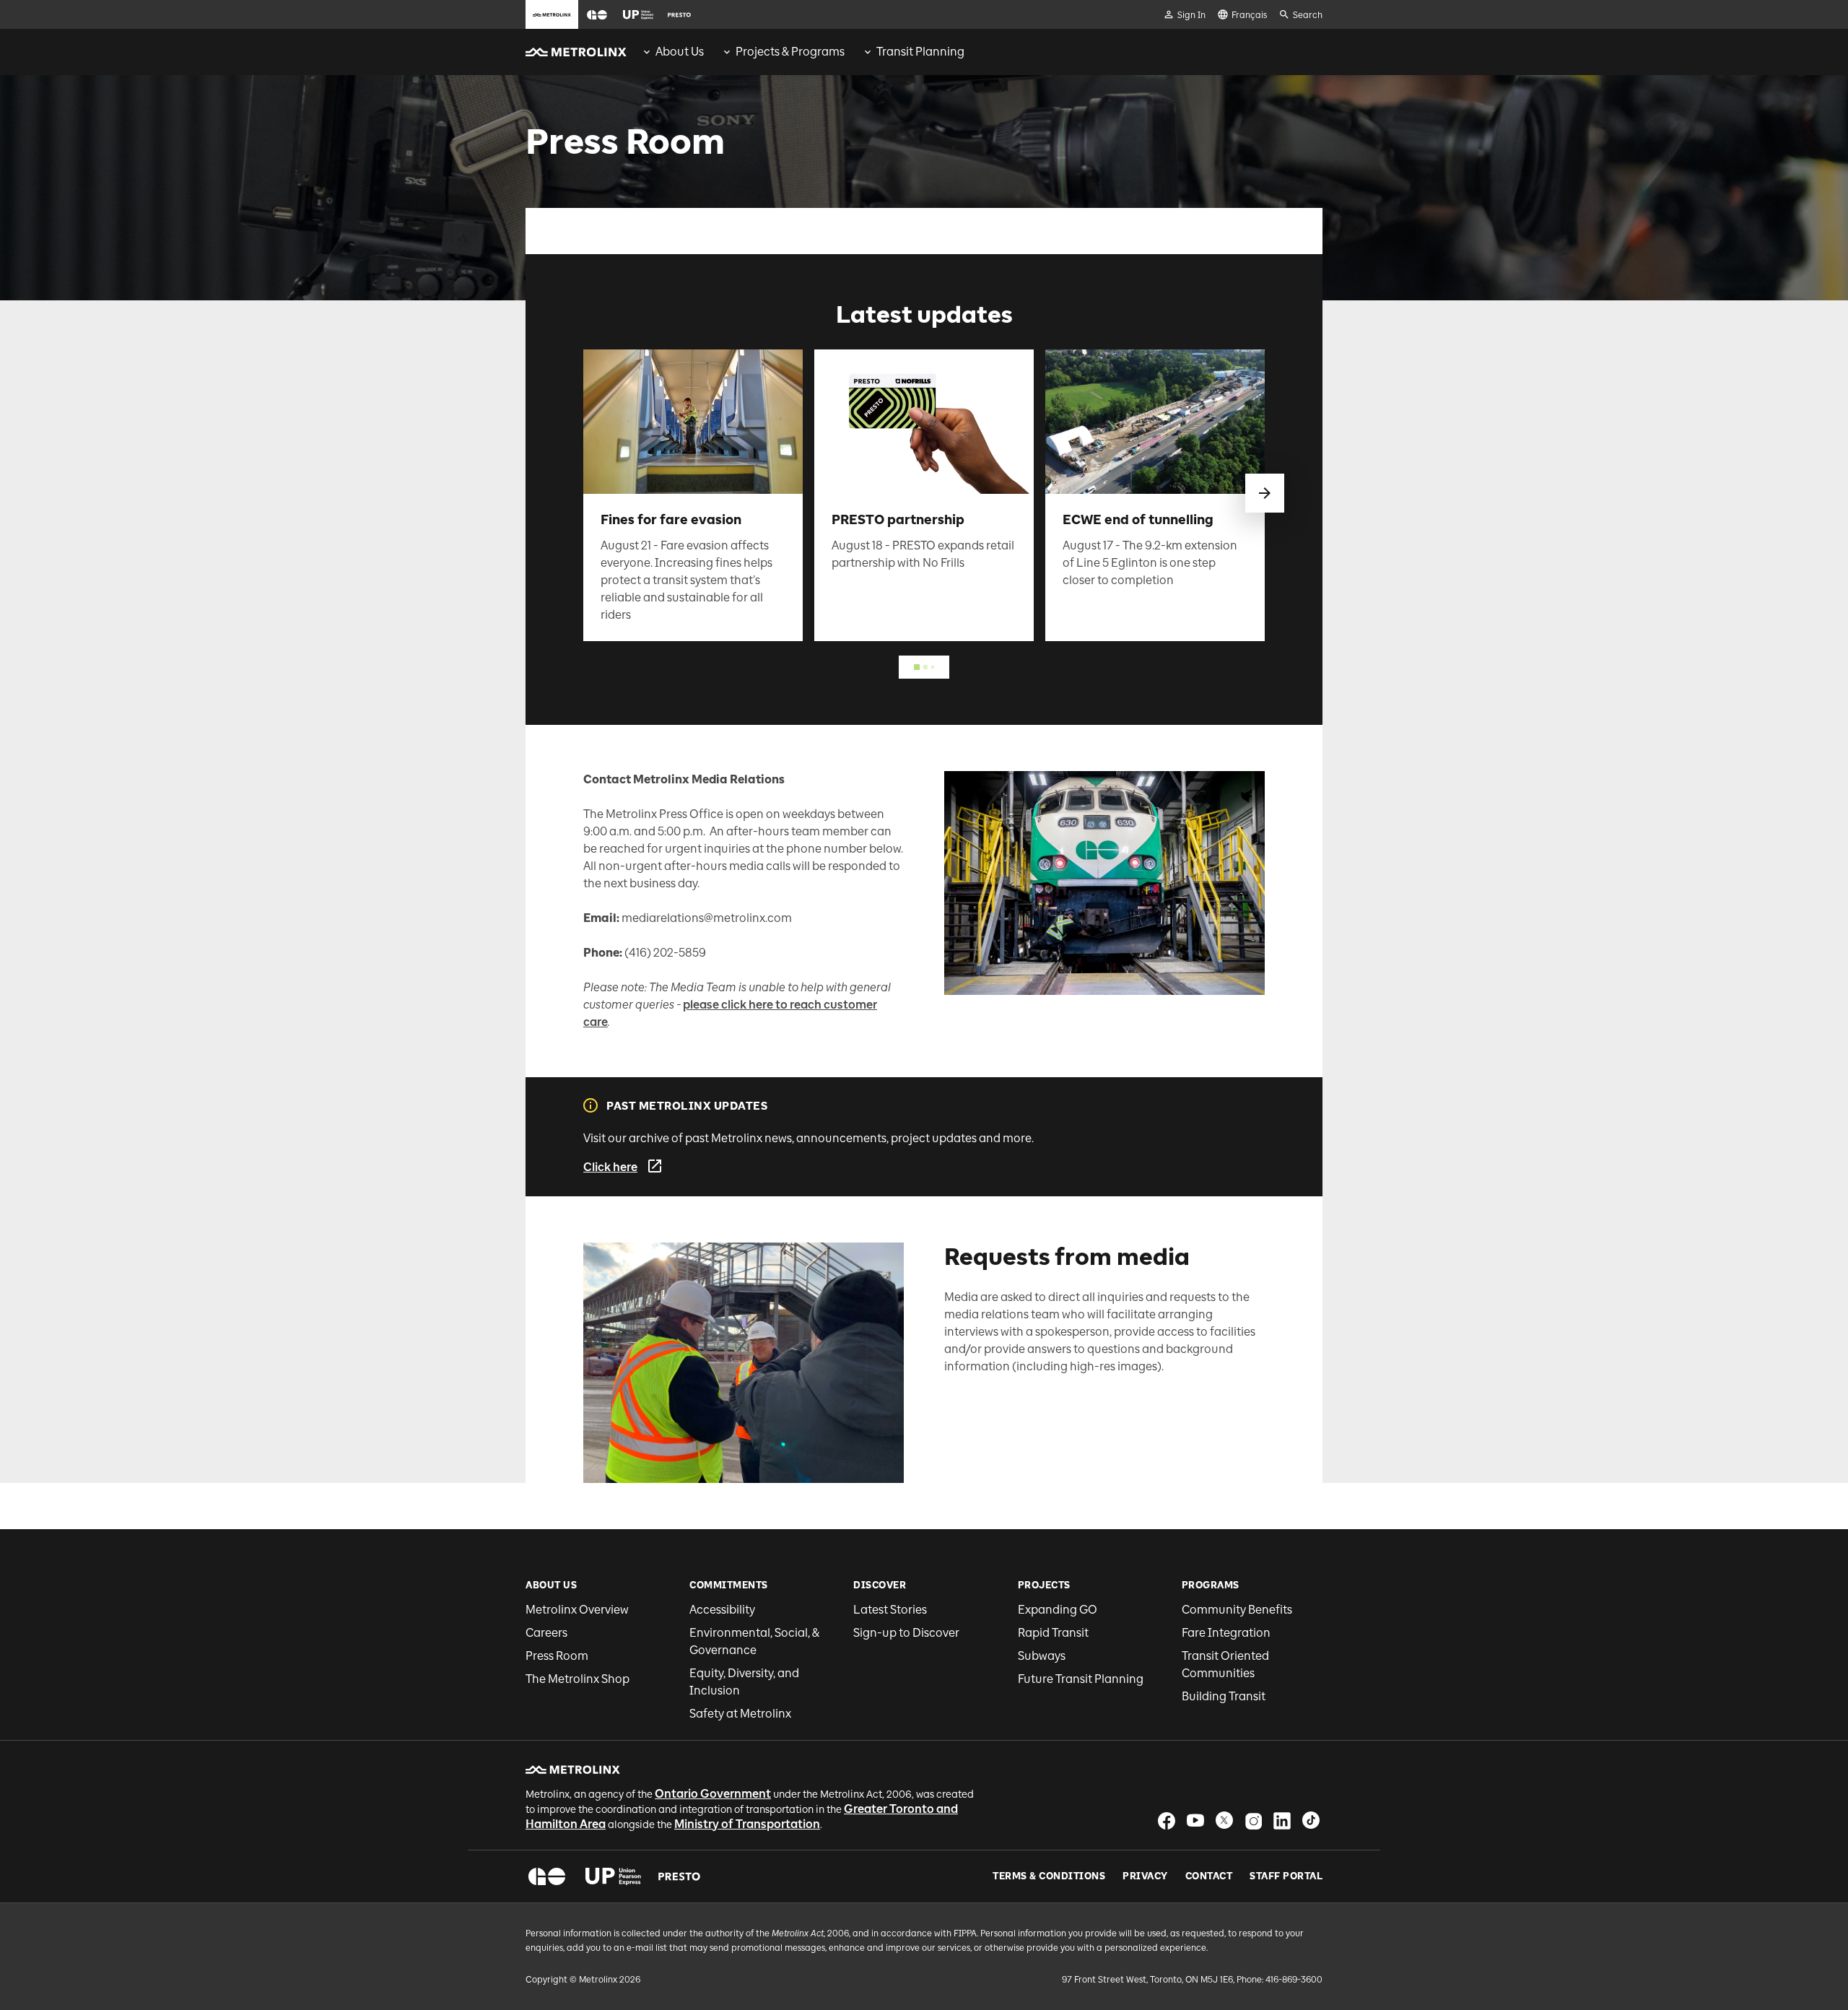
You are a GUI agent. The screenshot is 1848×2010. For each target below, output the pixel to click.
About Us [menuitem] (680, 52)
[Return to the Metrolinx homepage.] (576, 52)
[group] (672, 52)
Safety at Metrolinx (740, 1714)
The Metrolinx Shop (577, 1679)
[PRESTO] (680, 1876)
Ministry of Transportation (747, 1824)
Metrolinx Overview (577, 1610)
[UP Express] (613, 1876)
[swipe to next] (1265, 493)
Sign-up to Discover (906, 1633)
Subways (1042, 1656)
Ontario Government (713, 1794)
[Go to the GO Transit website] (597, 14)
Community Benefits (1237, 1610)
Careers (546, 1633)
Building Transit (1224, 1696)
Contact (1209, 1876)
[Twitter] (1224, 1820)
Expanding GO (1058, 1610)
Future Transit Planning (1081, 1679)
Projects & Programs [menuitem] (790, 52)
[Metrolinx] (573, 1770)
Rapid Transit (1053, 1633)
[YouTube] (1195, 1820)
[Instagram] (1253, 1820)
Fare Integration (1226, 1633)
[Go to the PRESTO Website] (679, 14)
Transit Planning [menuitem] (920, 52)
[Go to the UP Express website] (638, 14)
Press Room (557, 1656)
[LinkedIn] (1282, 1820)
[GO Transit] (547, 1876)
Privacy (1145, 1876)
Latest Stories (890, 1610)
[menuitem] (672, 52)
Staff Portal (1286, 1876)
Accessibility (722, 1610)
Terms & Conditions (1049, 1876)
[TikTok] (1311, 1820)
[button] (597, 15)
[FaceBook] (1167, 1820)
